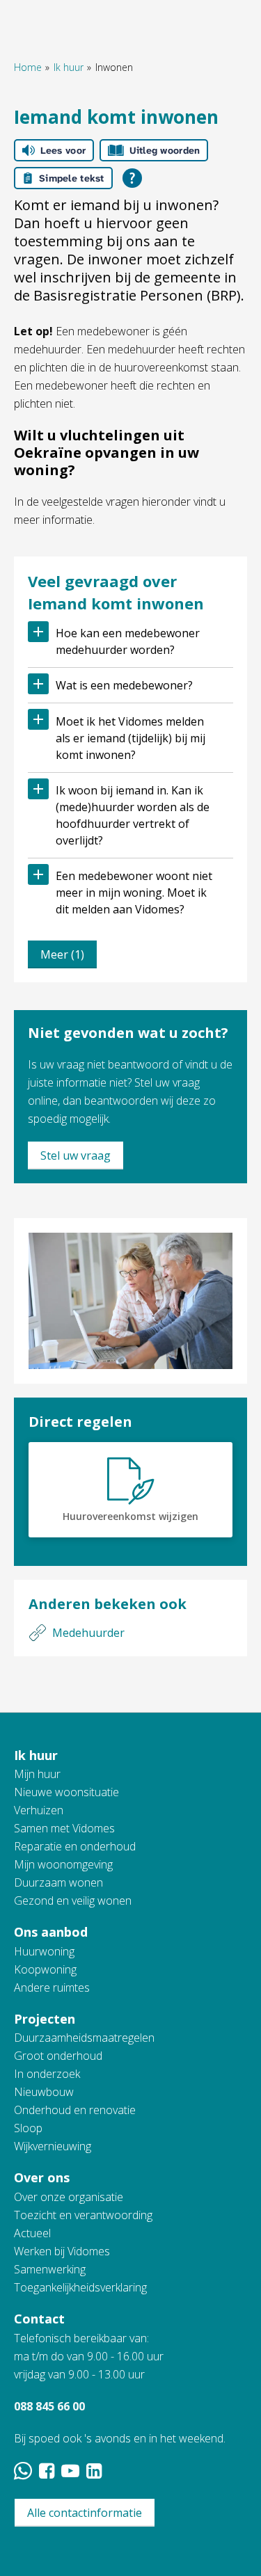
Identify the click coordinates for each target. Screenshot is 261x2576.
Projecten (45, 2019)
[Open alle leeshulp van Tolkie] (132, 178)
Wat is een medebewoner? (124, 685)
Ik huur (69, 67)
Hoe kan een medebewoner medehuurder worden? (128, 641)
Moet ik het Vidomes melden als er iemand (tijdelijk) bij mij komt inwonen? (130, 738)
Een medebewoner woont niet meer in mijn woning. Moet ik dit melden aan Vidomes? (134, 893)
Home (28, 67)
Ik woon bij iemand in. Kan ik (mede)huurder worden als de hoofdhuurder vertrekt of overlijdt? (133, 815)
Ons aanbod (51, 1932)
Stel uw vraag (76, 1155)
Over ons (42, 2177)
